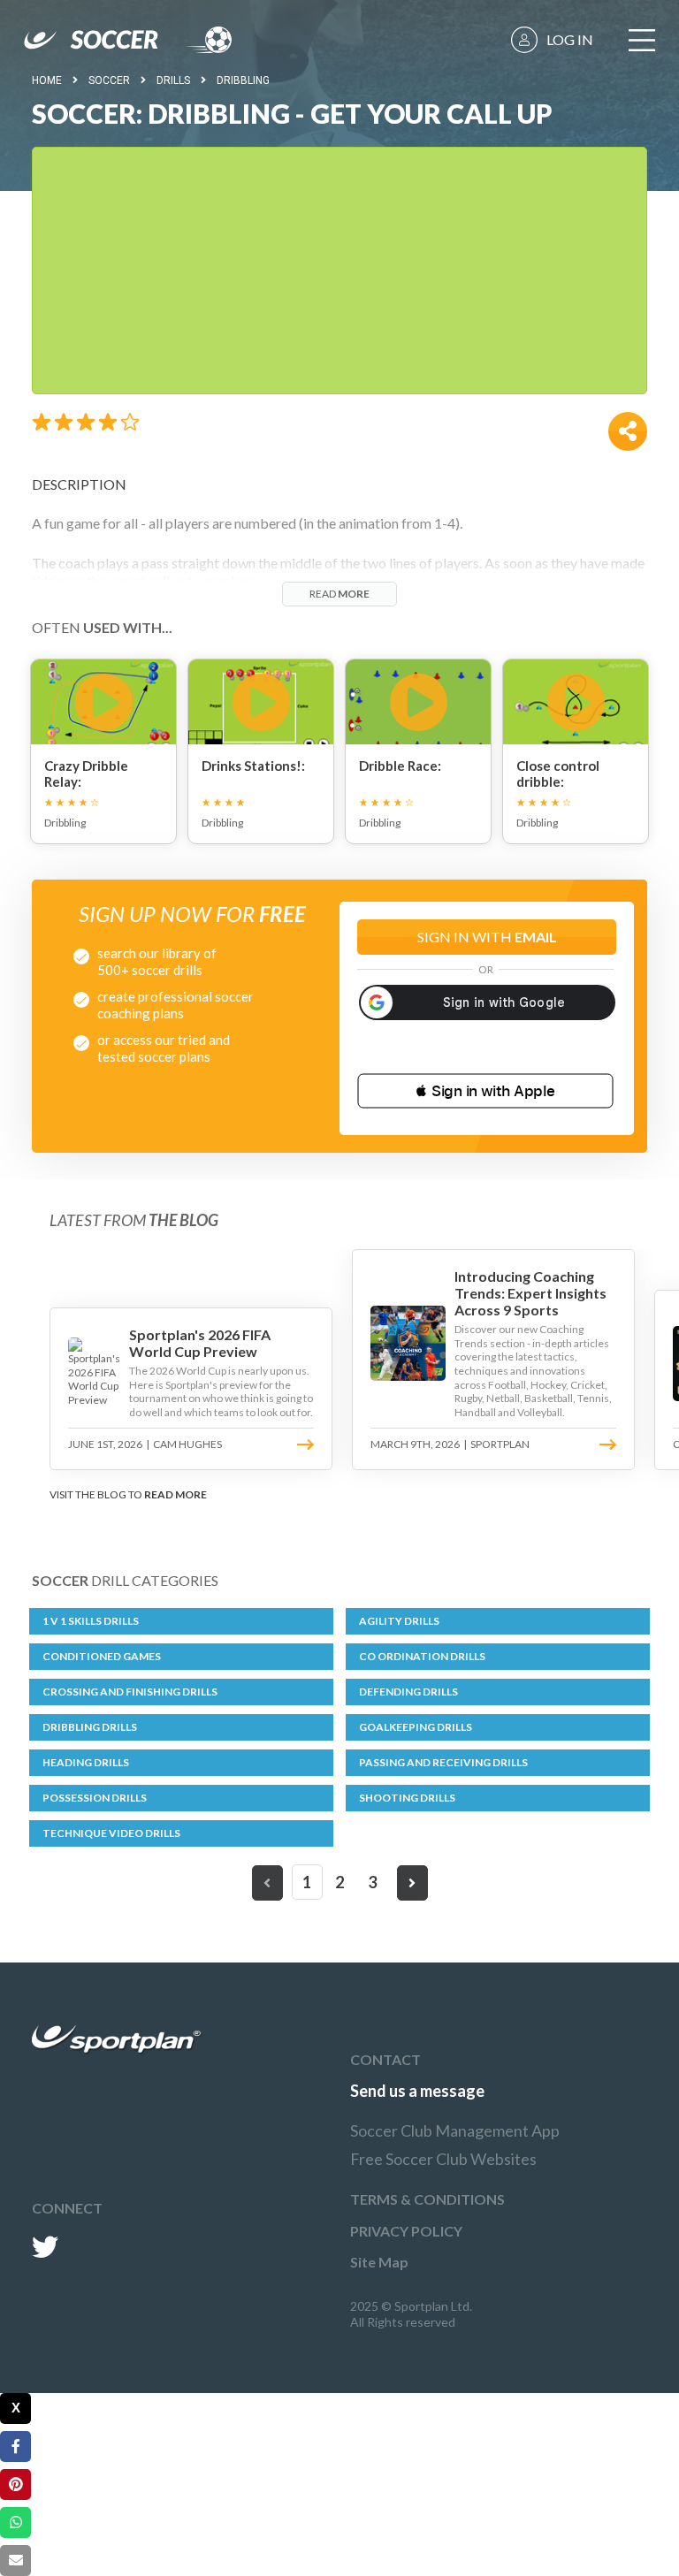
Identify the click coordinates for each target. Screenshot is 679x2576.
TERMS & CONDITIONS (427, 2199)
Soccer (109, 80)
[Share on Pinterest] (15, 2485)
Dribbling (243, 80)
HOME (47, 80)
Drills (173, 80)
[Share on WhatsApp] (15, 2523)
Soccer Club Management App (455, 2130)
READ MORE (175, 1494)
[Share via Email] (15, 2561)
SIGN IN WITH (487, 937)
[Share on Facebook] (15, 2446)
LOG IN (570, 39)
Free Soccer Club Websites (443, 2159)
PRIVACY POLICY (406, 2231)
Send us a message (417, 2091)
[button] (485, 1091)
